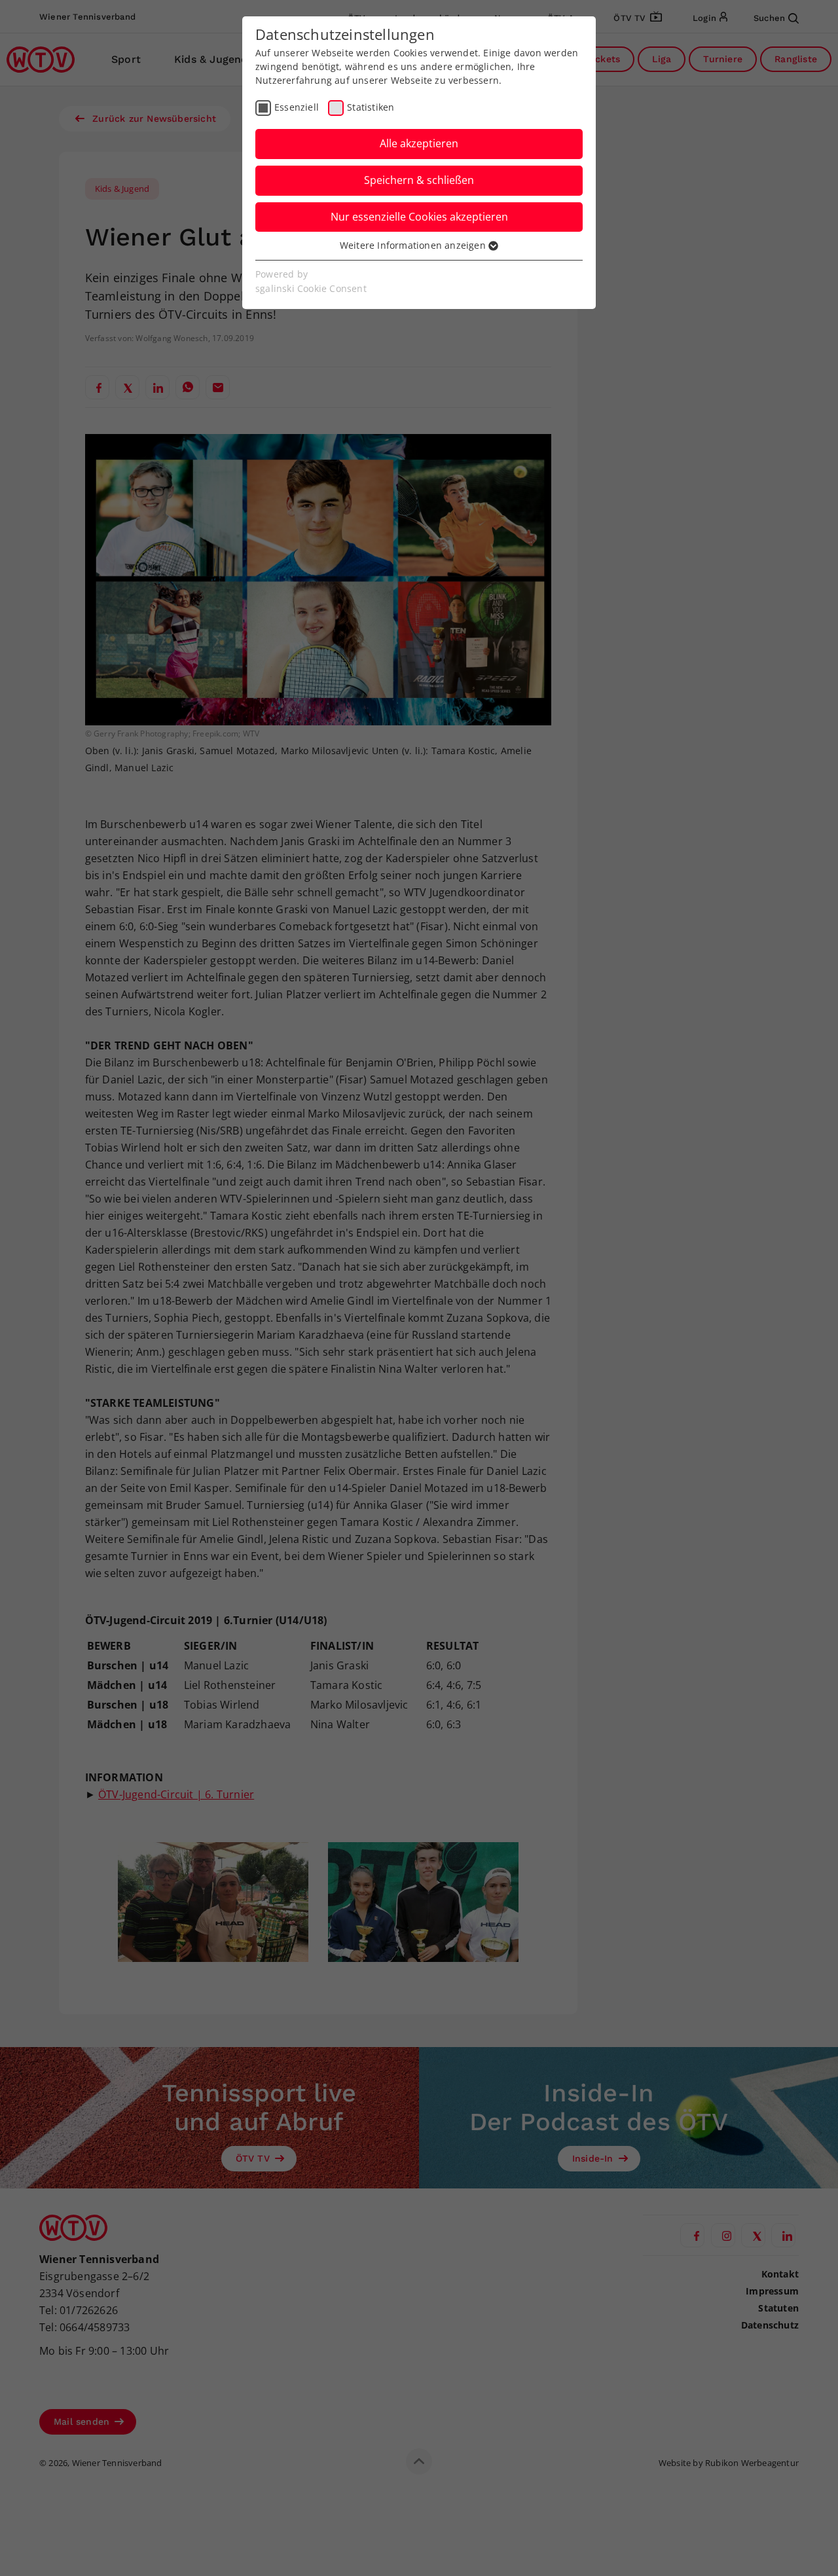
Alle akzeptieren (419, 143)
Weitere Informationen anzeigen (414, 245)
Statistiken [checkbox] (371, 107)
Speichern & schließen (419, 180)
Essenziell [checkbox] (297, 107)
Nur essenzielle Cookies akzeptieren (419, 217)
